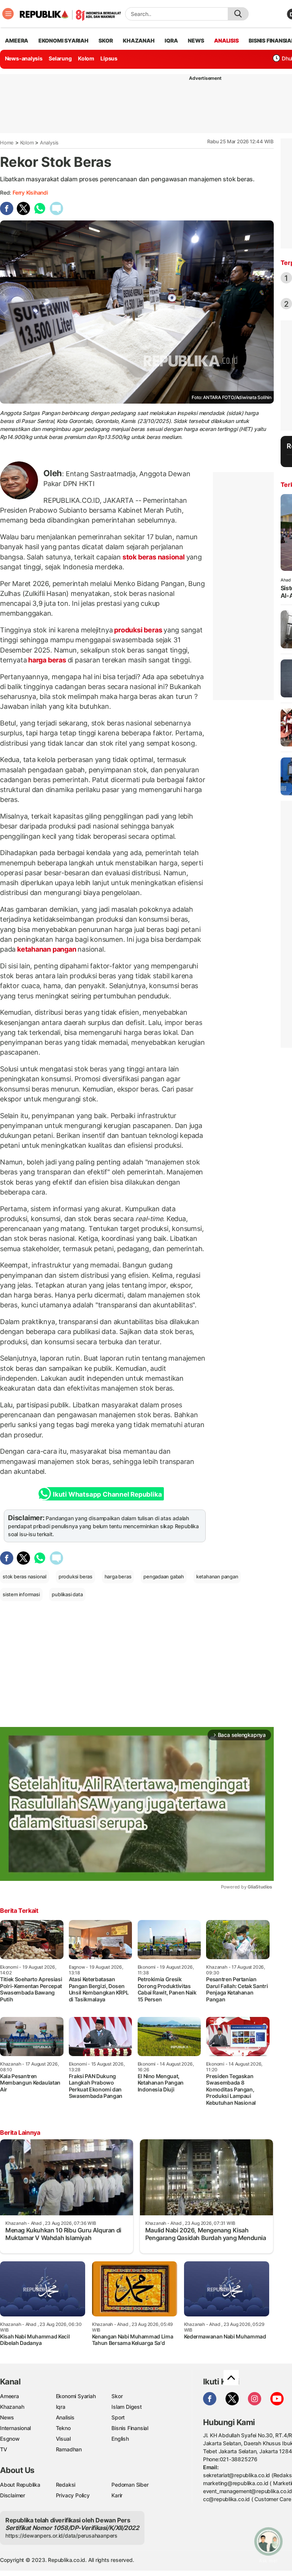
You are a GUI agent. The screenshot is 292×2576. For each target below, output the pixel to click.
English (120, 2439)
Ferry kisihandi (30, 192)
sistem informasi (21, 1594)
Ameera (10, 2396)
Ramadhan (69, 2449)
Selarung (60, 58)
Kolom (86, 58)
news (196, 40)
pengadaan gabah (164, 1576)
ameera (17, 40)
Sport (118, 2417)
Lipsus (109, 58)
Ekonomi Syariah (63, 40)
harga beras (47, 660)
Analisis (65, 2417)
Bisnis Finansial (130, 2428)
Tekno (63, 2428)
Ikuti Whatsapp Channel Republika (107, 1494)
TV (4, 2449)
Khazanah (12, 2407)
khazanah (139, 40)
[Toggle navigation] (8, 14)
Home (7, 143)
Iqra (61, 2407)
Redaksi (66, 2485)
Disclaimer (13, 2495)
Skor (117, 2396)
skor (106, 40)
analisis (226, 40)
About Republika (20, 2485)
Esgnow (10, 2439)
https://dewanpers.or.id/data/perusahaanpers (61, 2536)
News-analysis (24, 58)
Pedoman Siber (130, 2485)
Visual (63, 2439)
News (7, 2417)
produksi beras (138, 630)
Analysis (49, 143)
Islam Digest (126, 2407)
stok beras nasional (154, 557)
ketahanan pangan (47, 949)
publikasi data (67, 1594)
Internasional (15, 2428)
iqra (171, 40)
